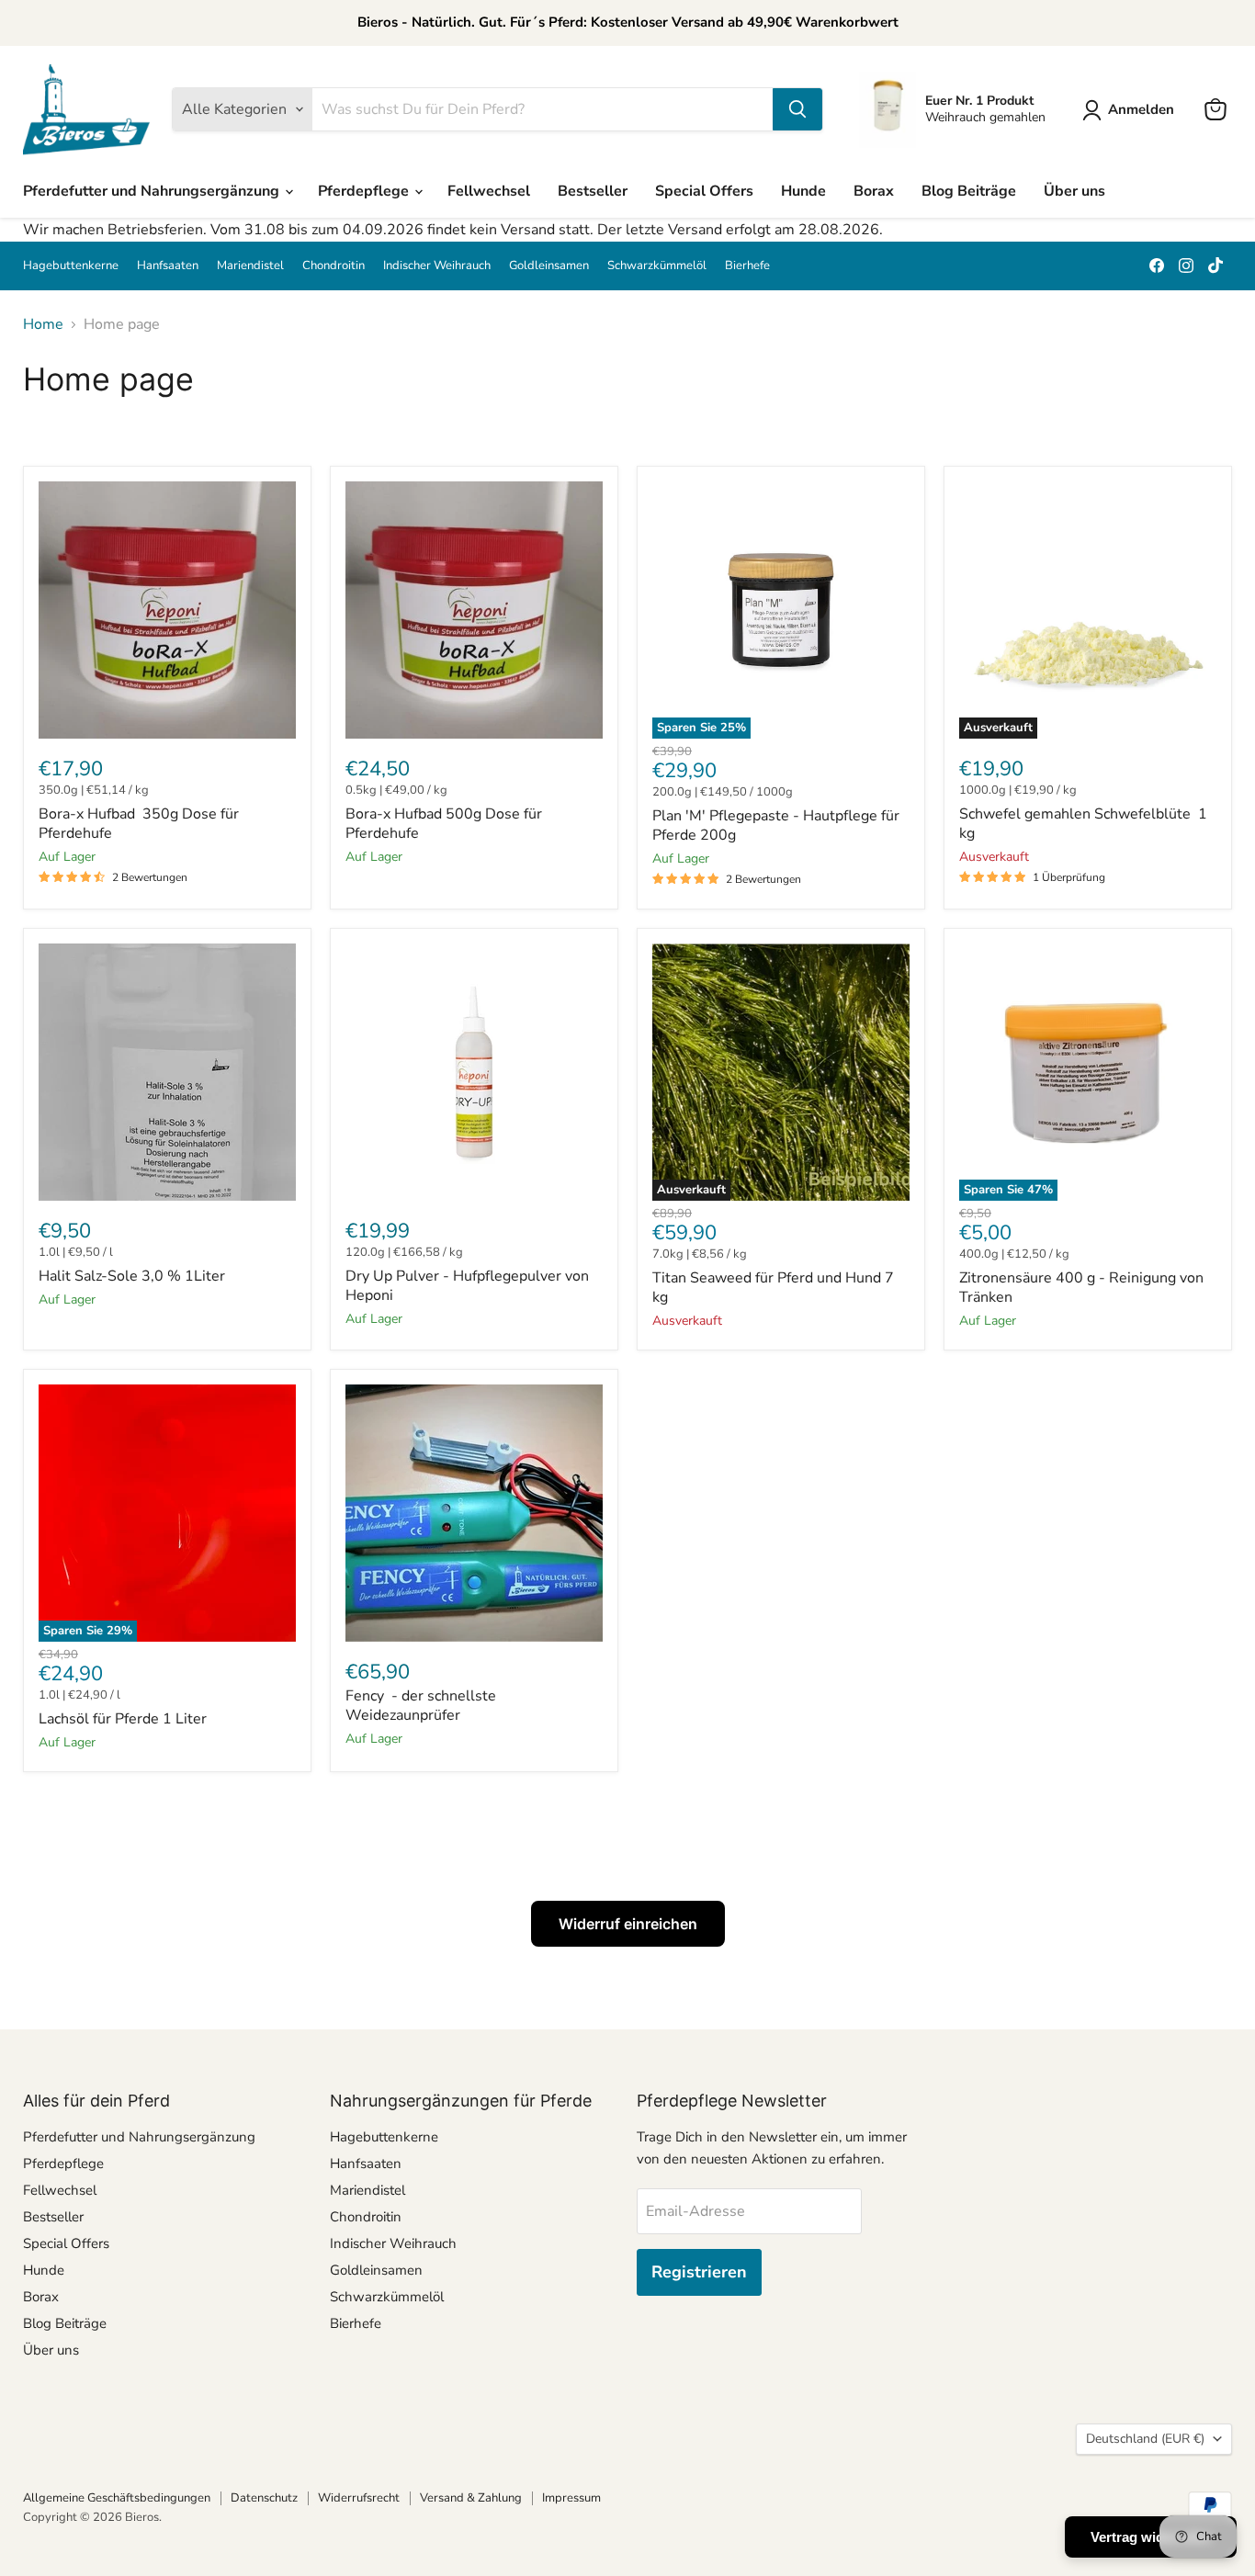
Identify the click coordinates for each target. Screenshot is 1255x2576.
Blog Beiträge (969, 191)
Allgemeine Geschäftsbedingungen (117, 2498)
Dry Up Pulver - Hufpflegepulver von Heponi (467, 1286)
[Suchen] (797, 109)
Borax (874, 191)
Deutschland (1145, 2439)
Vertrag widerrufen (1151, 2537)
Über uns (1074, 191)
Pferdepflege (365, 191)
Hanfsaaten (168, 266)
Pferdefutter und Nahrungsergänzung (153, 191)
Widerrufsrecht (359, 2498)
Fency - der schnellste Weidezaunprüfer (421, 1706)
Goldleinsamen (549, 266)
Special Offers (704, 191)
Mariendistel (250, 266)
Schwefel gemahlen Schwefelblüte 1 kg (1083, 824)
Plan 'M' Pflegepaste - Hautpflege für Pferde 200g (776, 825)
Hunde (803, 191)
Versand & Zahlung (471, 2498)
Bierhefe (747, 266)
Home (43, 324)
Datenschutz (264, 2498)
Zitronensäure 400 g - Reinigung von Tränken (1081, 1288)
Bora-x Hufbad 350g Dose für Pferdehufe (139, 824)
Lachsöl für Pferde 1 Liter (123, 1719)
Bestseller (593, 191)
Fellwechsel (489, 191)
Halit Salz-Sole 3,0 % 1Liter (132, 1276)
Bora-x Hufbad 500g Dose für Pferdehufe (444, 824)
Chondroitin (334, 266)
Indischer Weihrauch (437, 266)
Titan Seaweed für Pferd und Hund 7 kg (773, 1288)
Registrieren (699, 2272)
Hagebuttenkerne (71, 266)
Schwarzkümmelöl (657, 266)
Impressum (571, 2498)
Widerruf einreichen (628, 1924)
